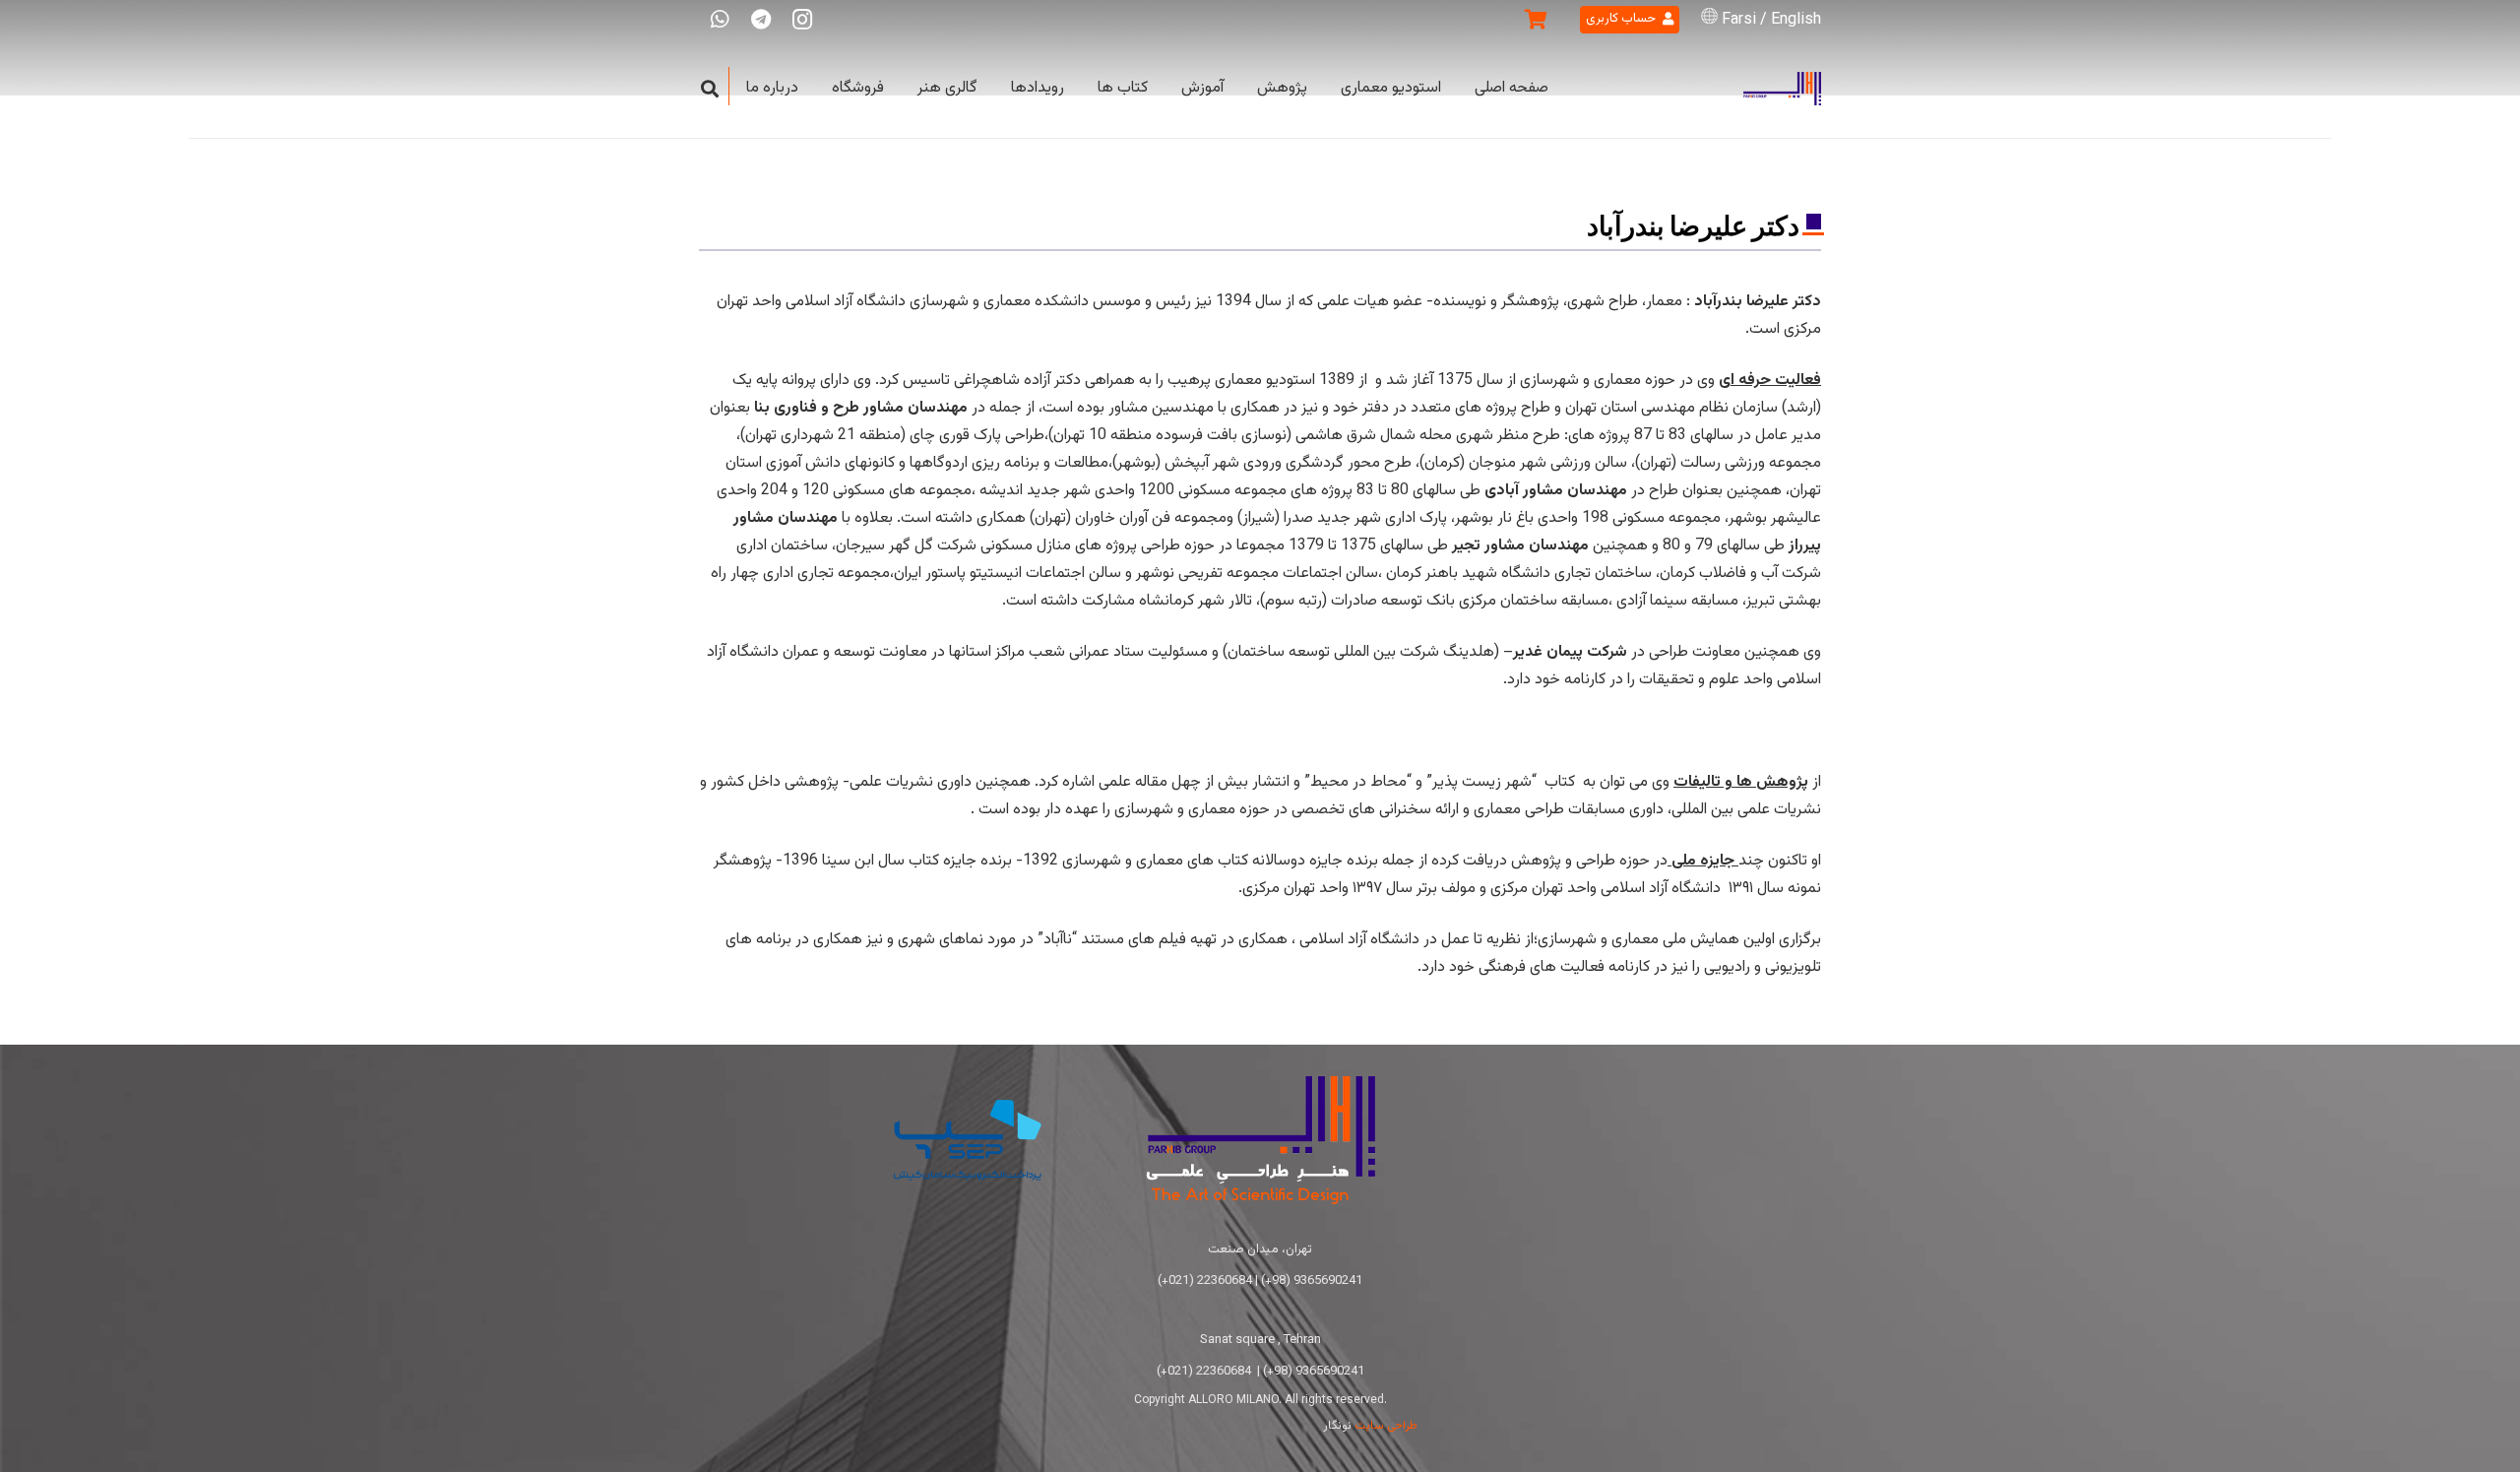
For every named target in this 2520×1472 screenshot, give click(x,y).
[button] (710, 89)
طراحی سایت (1386, 1426)
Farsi (1739, 20)
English (1796, 20)
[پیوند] (1782, 89)
